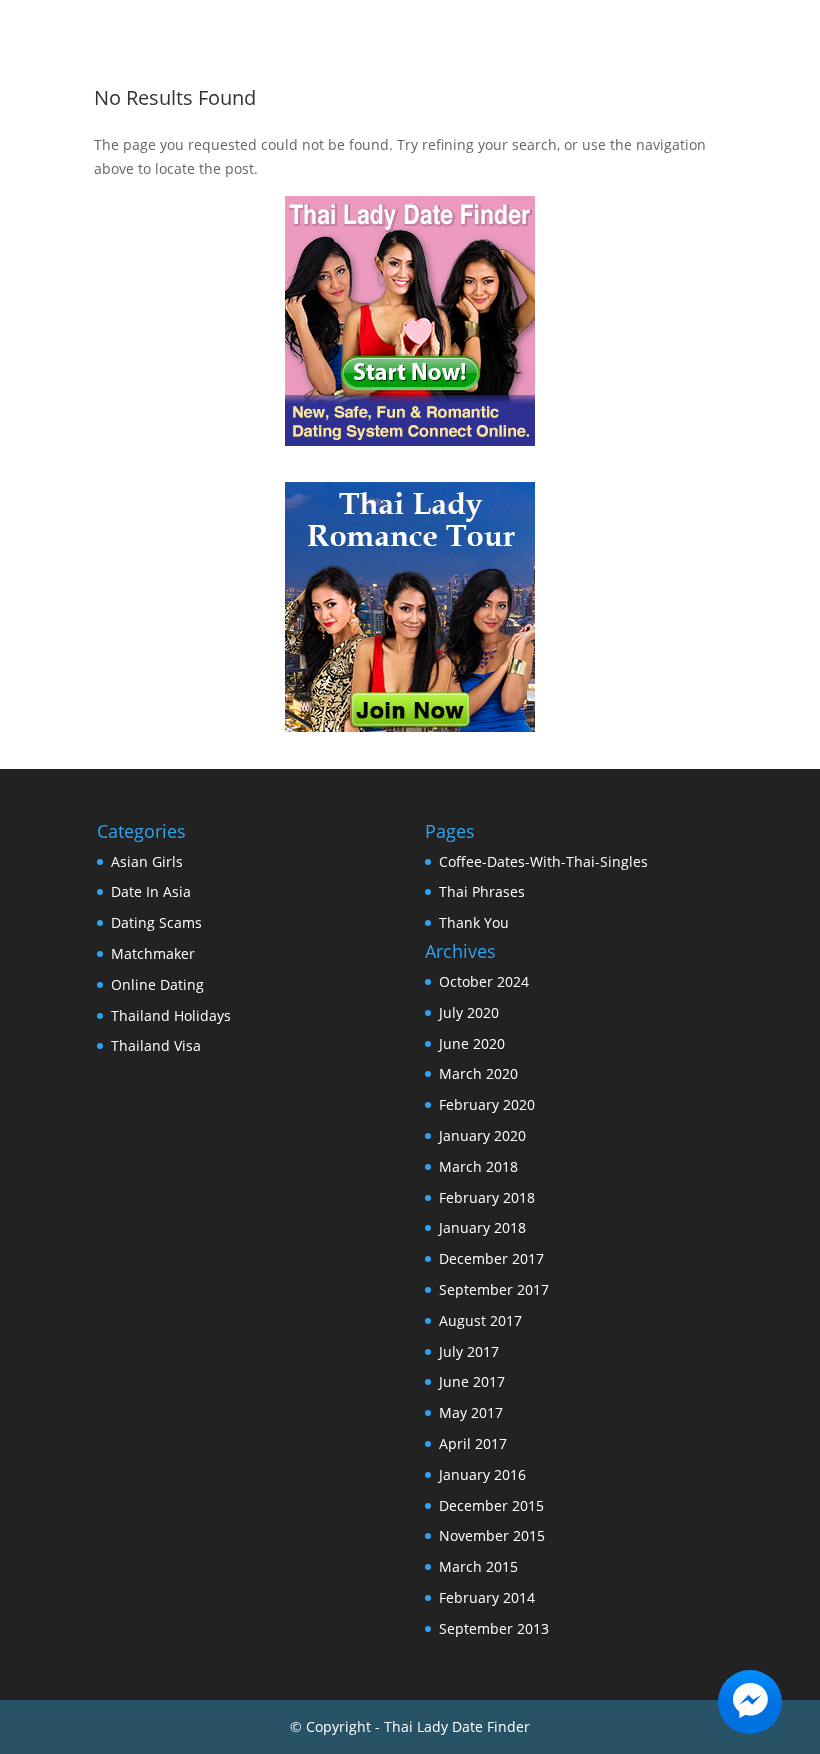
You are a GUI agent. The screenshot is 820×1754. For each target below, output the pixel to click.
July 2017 (469, 1351)
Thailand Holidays (171, 1015)
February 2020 (487, 1104)
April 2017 (473, 1443)
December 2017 (491, 1258)
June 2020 (472, 1043)
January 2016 (482, 1474)
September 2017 (494, 1289)
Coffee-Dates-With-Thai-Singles (543, 861)
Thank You (474, 922)
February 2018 (487, 1197)
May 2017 (471, 1412)
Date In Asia (151, 891)
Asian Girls (147, 861)
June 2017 (472, 1381)
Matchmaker (153, 953)
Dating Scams (156, 922)
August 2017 (480, 1320)
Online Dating (157, 984)
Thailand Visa (156, 1045)
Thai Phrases (482, 891)
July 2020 (469, 1012)
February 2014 (487, 1597)
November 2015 (492, 1535)
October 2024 (484, 981)
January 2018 (482, 1227)
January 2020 (482, 1135)
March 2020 (478, 1073)
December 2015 (491, 1505)
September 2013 (494, 1628)
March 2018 (478, 1166)
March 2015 (478, 1566)
